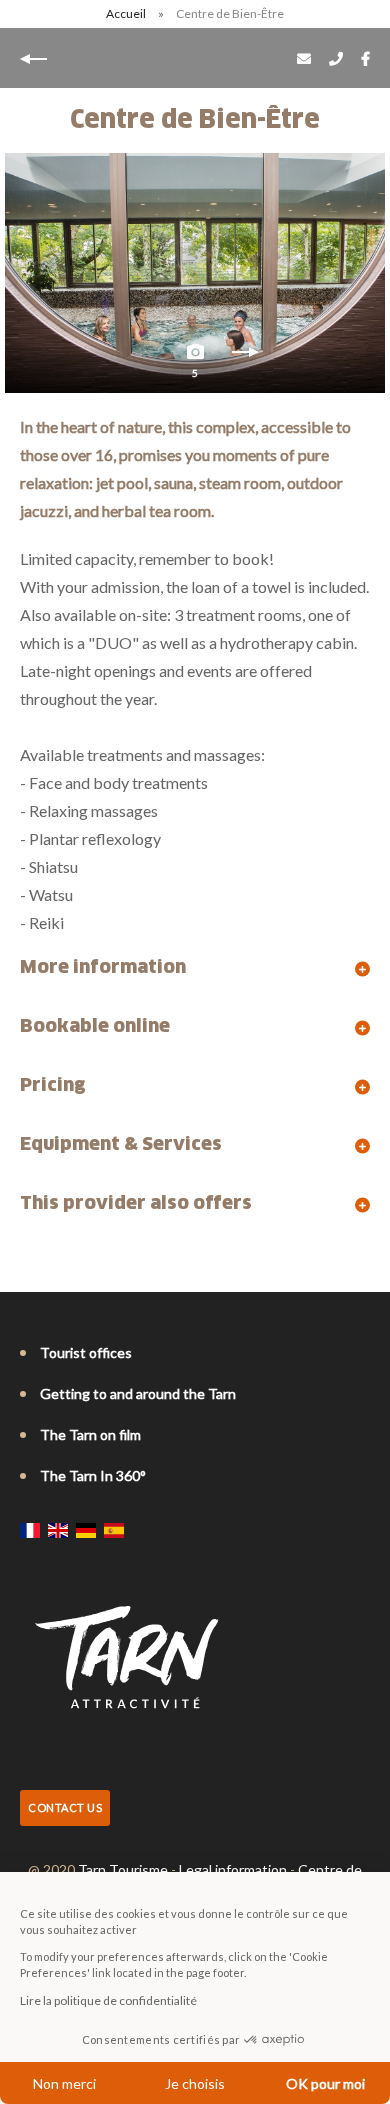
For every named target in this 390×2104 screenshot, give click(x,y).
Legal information (233, 1869)
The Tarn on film (90, 1434)
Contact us (65, 1807)
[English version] (58, 1530)
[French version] (30, 1530)
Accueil (126, 13)
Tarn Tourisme (123, 1869)
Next (245, 357)
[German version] (86, 1530)
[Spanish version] (114, 1530)
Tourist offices (86, 1352)
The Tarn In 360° (93, 1475)
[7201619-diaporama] (195, 273)
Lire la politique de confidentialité (108, 2000)
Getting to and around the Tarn (138, 1393)
